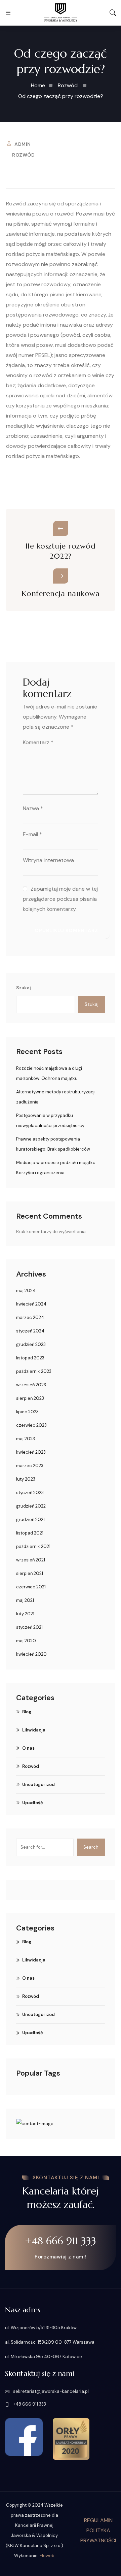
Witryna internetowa (48, 860)
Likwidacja (34, 1730)
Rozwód (23, 155)
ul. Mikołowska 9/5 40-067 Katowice (44, 2357)
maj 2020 (26, 1641)
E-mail (32, 834)
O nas (28, 1748)
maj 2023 (26, 1439)
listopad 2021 (30, 1533)
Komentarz (38, 742)
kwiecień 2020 (31, 1654)
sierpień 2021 (30, 1573)
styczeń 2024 (30, 1331)
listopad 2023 (30, 1358)
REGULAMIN (98, 2520)
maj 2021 (25, 1600)
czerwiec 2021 (31, 1587)
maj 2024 (26, 1291)
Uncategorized (38, 1785)
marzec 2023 (30, 1466)
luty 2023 (26, 1479)
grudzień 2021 (30, 1520)
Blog (27, 1712)
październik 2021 (33, 1546)
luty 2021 (25, 1614)
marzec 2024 (30, 1317)
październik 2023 (34, 1371)
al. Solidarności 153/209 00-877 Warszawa (50, 2342)
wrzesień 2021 (31, 1560)
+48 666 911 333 (61, 2241)
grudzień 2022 (31, 1506)
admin (23, 144)
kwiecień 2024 (31, 1304)
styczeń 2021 (29, 1627)
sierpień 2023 (30, 1398)
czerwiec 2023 (31, 1425)
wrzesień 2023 (31, 1385)
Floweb (47, 2556)
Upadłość (33, 1803)
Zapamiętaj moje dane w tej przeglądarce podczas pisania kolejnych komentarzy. (60, 899)
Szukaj (24, 988)
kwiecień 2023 (31, 1452)
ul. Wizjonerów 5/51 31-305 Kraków (41, 2328)
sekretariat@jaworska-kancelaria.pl (50, 2391)
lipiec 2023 (27, 1412)
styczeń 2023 (30, 1493)
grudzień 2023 (31, 1344)
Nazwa (33, 808)
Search (91, 1847)
